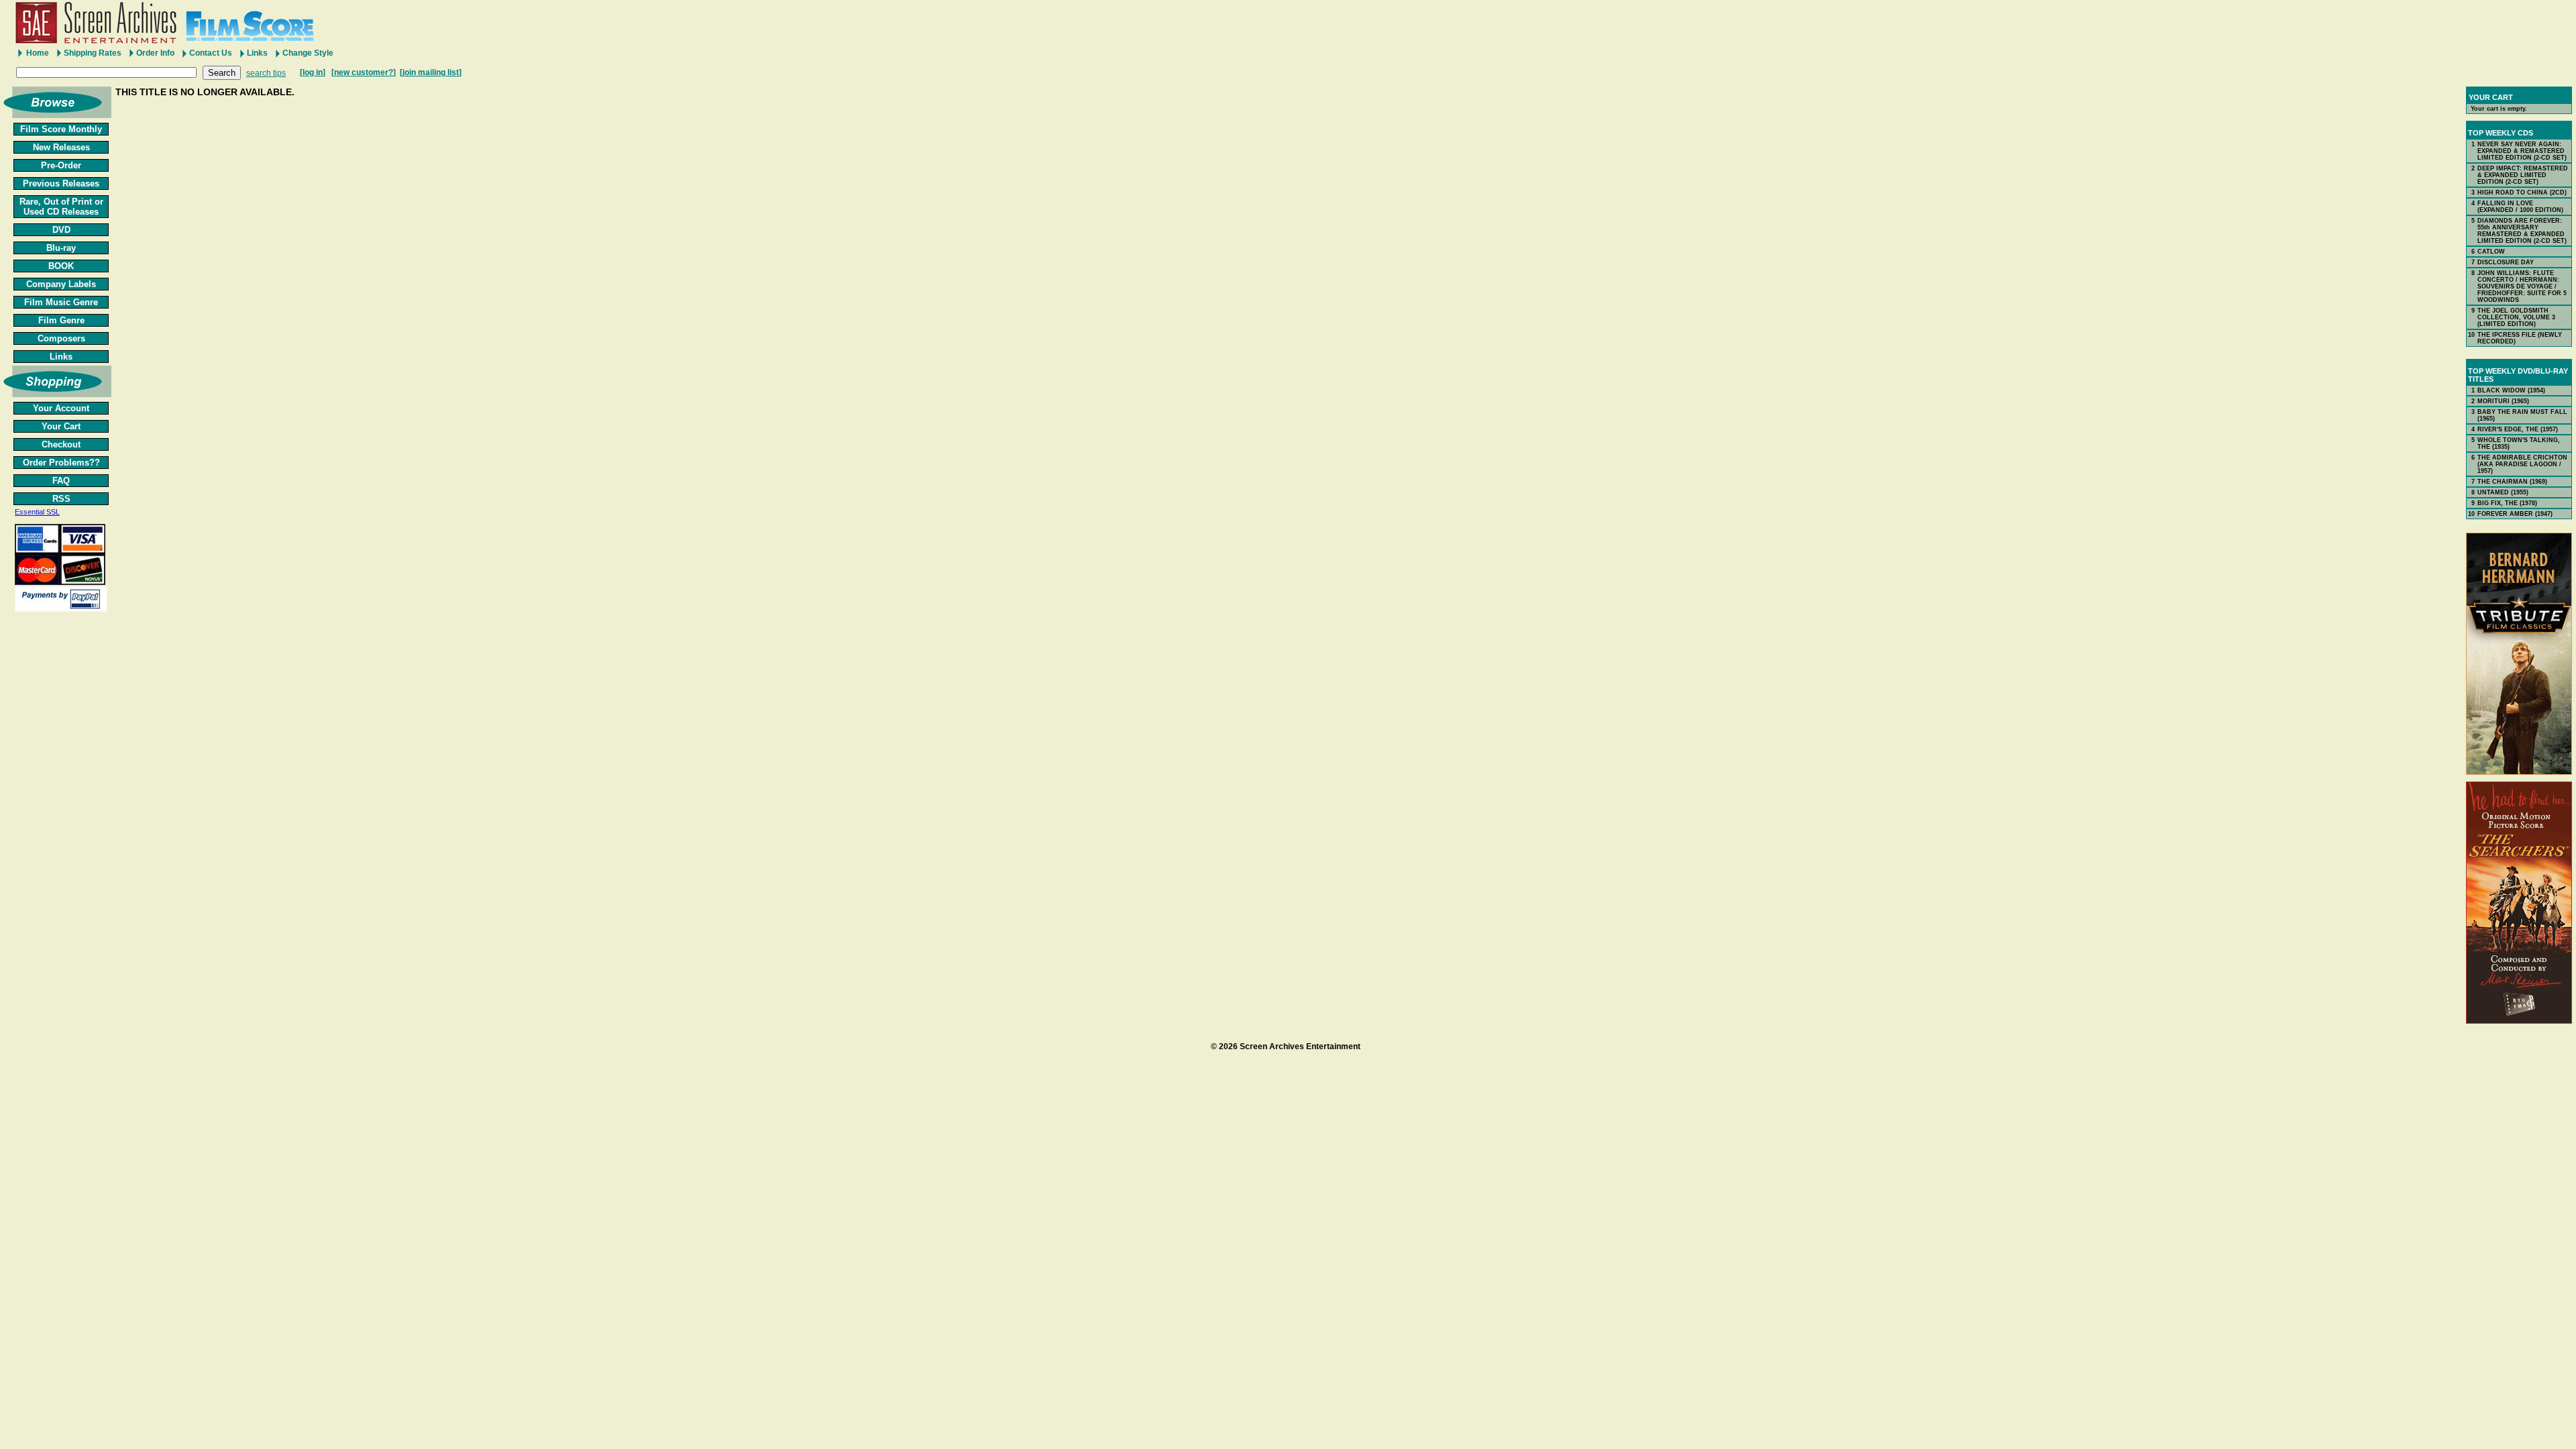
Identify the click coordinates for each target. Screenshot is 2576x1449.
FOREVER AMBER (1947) (2515, 514)
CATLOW (2491, 252)
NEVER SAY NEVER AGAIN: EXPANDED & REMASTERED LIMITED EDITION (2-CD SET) (2522, 151)
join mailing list (431, 72)
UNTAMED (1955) (2503, 492)
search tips (266, 73)
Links (257, 53)
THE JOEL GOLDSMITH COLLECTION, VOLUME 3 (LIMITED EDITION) (2516, 317)
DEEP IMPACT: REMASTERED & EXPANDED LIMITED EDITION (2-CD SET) (2523, 175)
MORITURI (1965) (2503, 401)
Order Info (155, 53)
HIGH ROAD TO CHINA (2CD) (2522, 193)
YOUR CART (2491, 97)
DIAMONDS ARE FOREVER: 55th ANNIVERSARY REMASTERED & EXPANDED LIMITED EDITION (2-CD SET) (2522, 231)
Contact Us (211, 53)
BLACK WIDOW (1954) (2511, 390)
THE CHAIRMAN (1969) (2512, 482)
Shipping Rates (93, 53)
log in (313, 72)
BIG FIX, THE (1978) (2507, 503)
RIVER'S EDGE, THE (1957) (2518, 429)
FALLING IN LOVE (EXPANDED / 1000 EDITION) (2520, 207)
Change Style (308, 53)
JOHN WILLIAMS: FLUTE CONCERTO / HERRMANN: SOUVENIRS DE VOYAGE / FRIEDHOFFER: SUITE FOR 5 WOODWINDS (2522, 286)
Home (38, 53)
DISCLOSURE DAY (2506, 262)
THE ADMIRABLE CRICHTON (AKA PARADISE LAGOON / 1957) (2522, 464)
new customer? (364, 72)
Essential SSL (37, 512)
